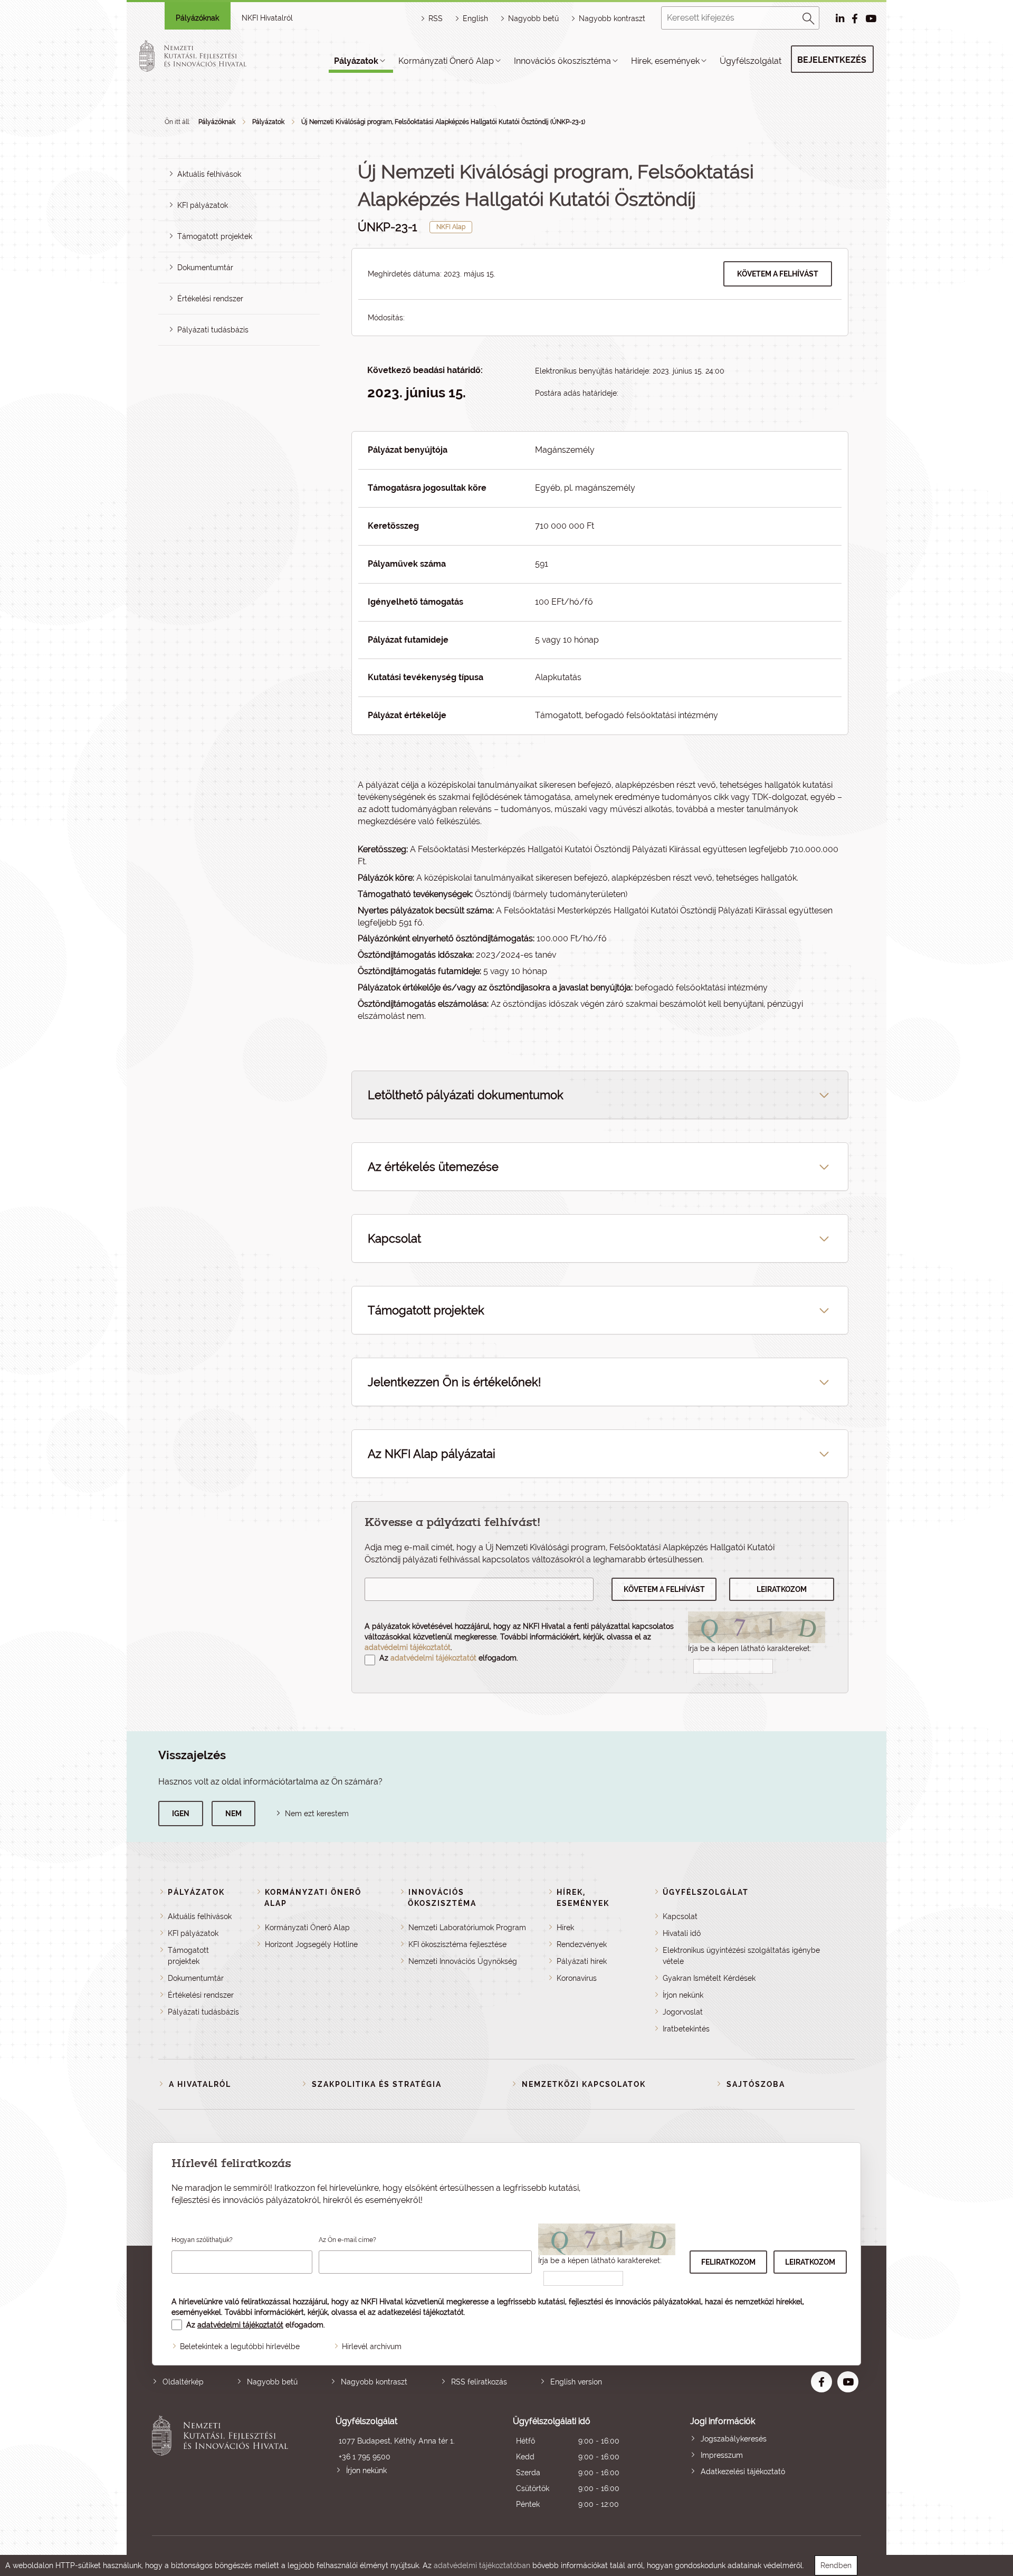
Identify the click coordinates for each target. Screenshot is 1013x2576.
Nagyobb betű (272, 2382)
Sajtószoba (756, 2084)
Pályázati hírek (582, 1961)
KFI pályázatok (203, 205)
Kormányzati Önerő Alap (446, 61)
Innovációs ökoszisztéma (562, 61)
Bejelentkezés (832, 60)
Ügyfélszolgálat (751, 61)
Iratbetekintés (686, 2029)
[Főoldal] (205, 56)
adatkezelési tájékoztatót (421, 2312)
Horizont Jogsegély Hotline (311, 1944)
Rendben (836, 2565)
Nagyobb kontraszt (612, 18)
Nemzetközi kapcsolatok (584, 2084)
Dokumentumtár (205, 268)
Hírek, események (665, 61)
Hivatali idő (682, 1933)
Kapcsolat (680, 1916)
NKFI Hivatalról (267, 18)
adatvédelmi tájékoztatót (408, 1647)
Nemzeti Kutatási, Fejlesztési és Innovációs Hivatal (223, 2464)
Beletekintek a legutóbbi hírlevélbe (240, 2346)
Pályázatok (356, 61)
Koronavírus (577, 1978)
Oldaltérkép (183, 2382)
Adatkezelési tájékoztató (743, 2472)
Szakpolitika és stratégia (377, 2084)
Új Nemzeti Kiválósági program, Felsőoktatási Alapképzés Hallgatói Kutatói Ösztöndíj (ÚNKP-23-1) (443, 122)
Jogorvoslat (683, 2012)
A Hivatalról (200, 2084)
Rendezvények (582, 1944)
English (475, 18)
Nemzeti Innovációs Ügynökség (463, 1961)
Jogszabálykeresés (734, 2439)
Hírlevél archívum (372, 2346)
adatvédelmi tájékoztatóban (482, 2565)
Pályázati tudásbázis (213, 330)
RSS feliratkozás (479, 2382)
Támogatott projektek (215, 236)
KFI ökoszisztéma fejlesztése (457, 1944)
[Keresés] (809, 17)
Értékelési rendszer (210, 299)
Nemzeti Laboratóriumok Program (467, 1928)
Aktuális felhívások (209, 174)
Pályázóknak (197, 18)
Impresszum (722, 2455)
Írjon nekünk (683, 1995)
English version (576, 2382)
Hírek (565, 1928)
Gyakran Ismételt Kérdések (709, 1978)
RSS (436, 18)
